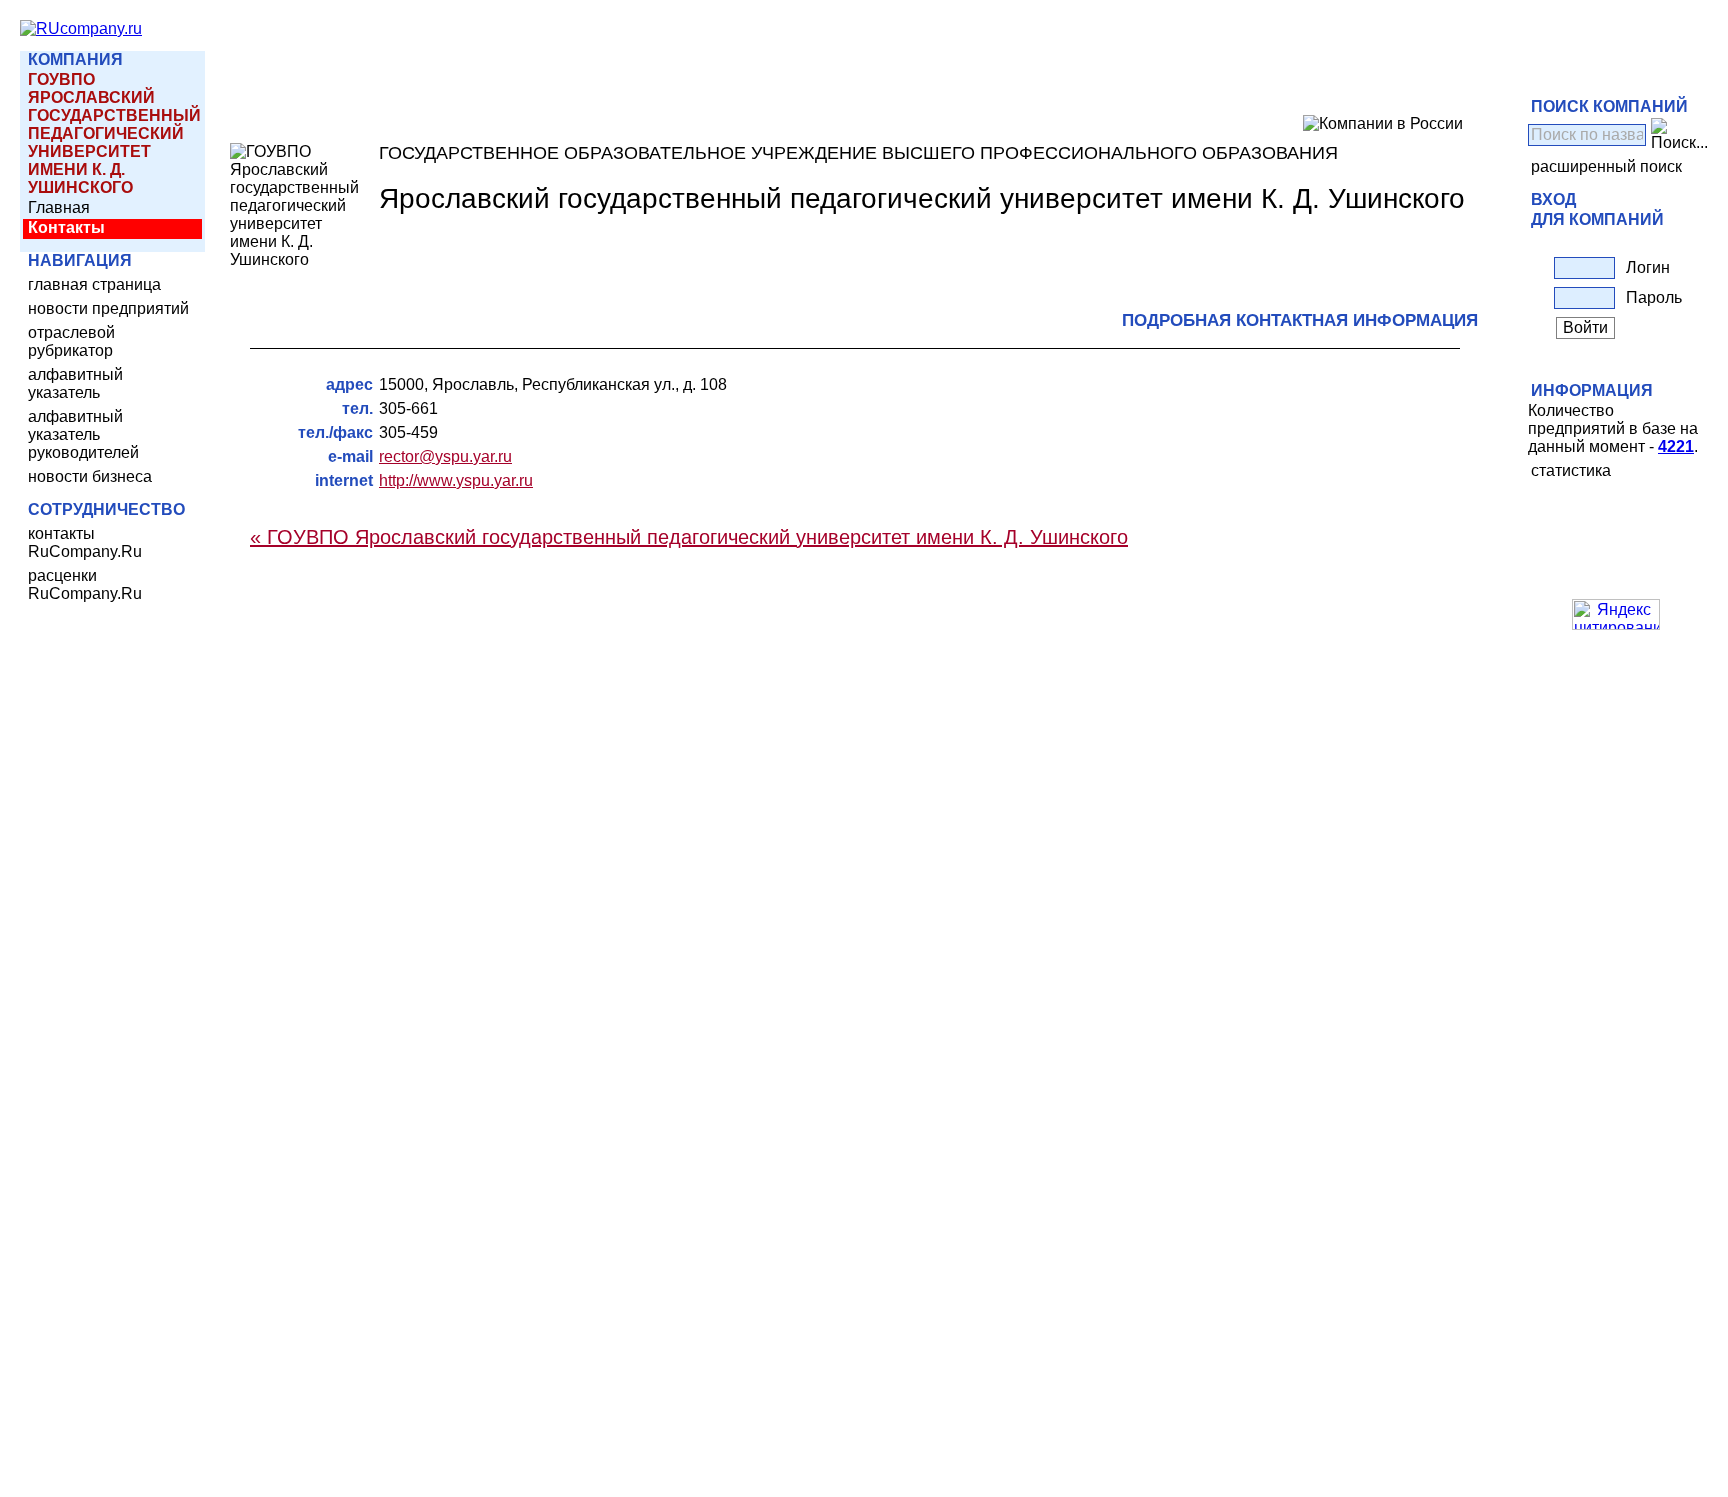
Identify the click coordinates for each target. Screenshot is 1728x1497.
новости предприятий (108, 308)
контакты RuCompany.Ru (85, 542)
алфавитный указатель (75, 383)
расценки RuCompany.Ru (85, 584)
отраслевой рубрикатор (71, 341)
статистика (1571, 470)
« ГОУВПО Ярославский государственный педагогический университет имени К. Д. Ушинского (689, 537)
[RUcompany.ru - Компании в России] (81, 28)
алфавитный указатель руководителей (83, 434)
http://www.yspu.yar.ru (456, 480)
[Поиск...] (1679, 135)
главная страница (94, 284)
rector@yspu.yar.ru (445, 456)
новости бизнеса (90, 476)
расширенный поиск (1606, 166)
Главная (59, 207)
